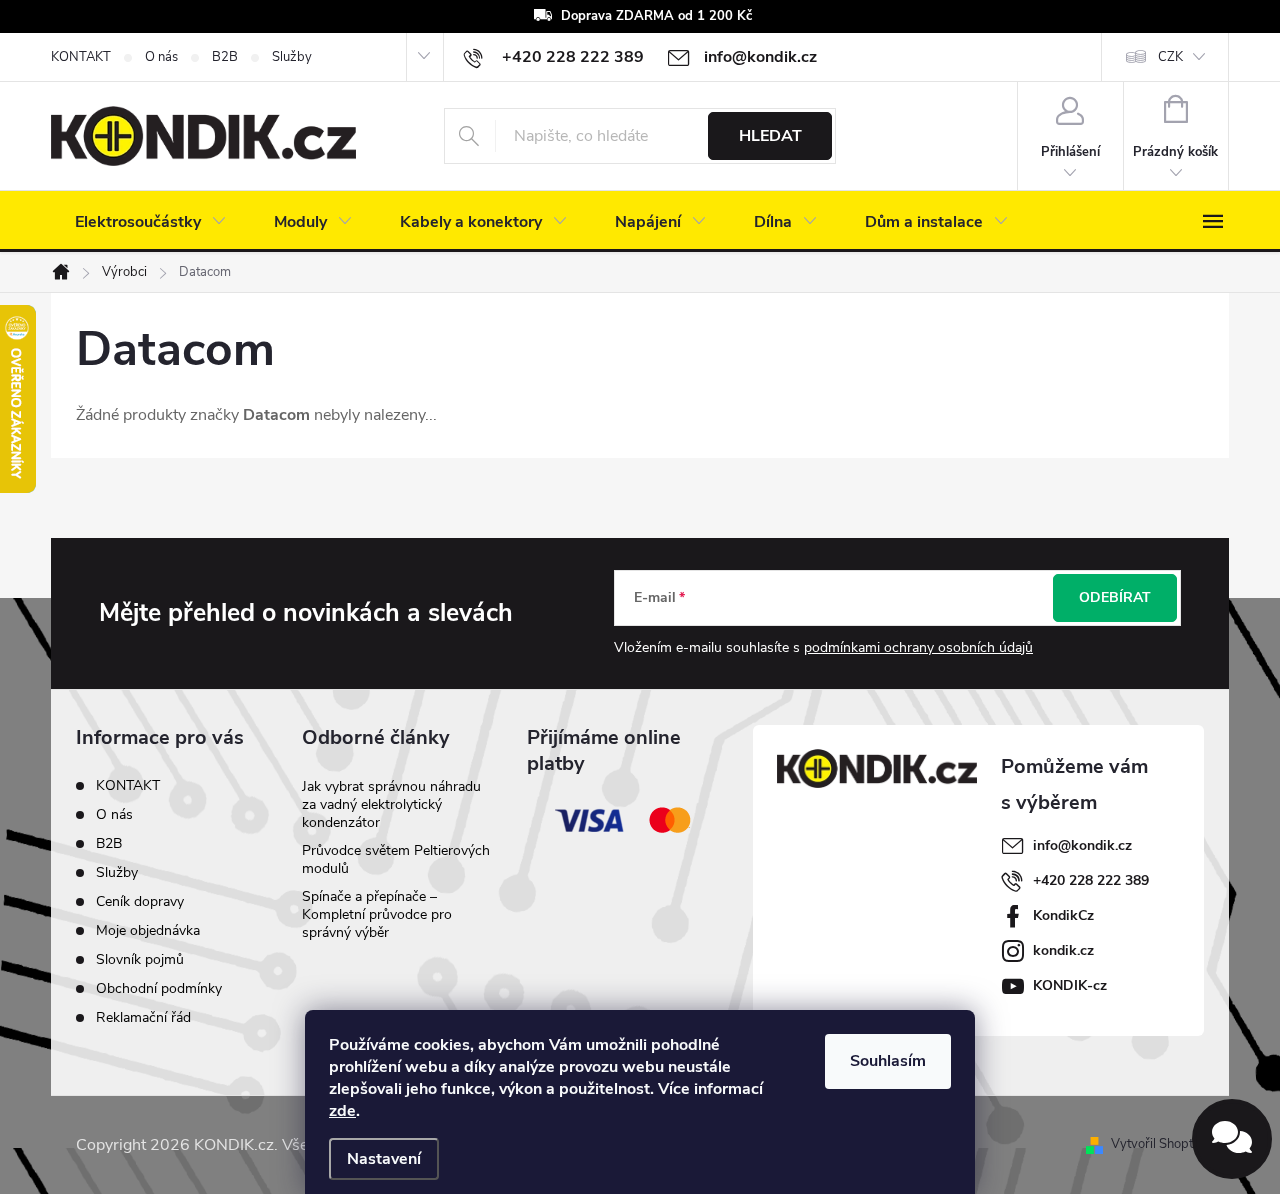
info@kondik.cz (1082, 845)
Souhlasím (888, 1061)
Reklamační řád (143, 1017)
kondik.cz (1063, 950)
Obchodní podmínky (159, 988)
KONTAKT (81, 57)
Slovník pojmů (140, 959)
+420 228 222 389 (1091, 880)
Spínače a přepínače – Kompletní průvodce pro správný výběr (377, 914)
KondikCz (1063, 915)
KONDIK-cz (1070, 985)
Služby (292, 57)
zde (342, 1111)
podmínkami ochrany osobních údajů (918, 647)
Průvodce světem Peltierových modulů (396, 859)
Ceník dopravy (140, 901)
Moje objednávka (148, 930)
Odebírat (1115, 597)
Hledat (770, 136)
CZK (1170, 57)
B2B (225, 57)
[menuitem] (150, 222)
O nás (161, 57)
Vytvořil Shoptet (1157, 1144)
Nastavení (384, 1159)
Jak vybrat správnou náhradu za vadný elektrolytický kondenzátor (391, 804)
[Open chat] (1232, 1139)
